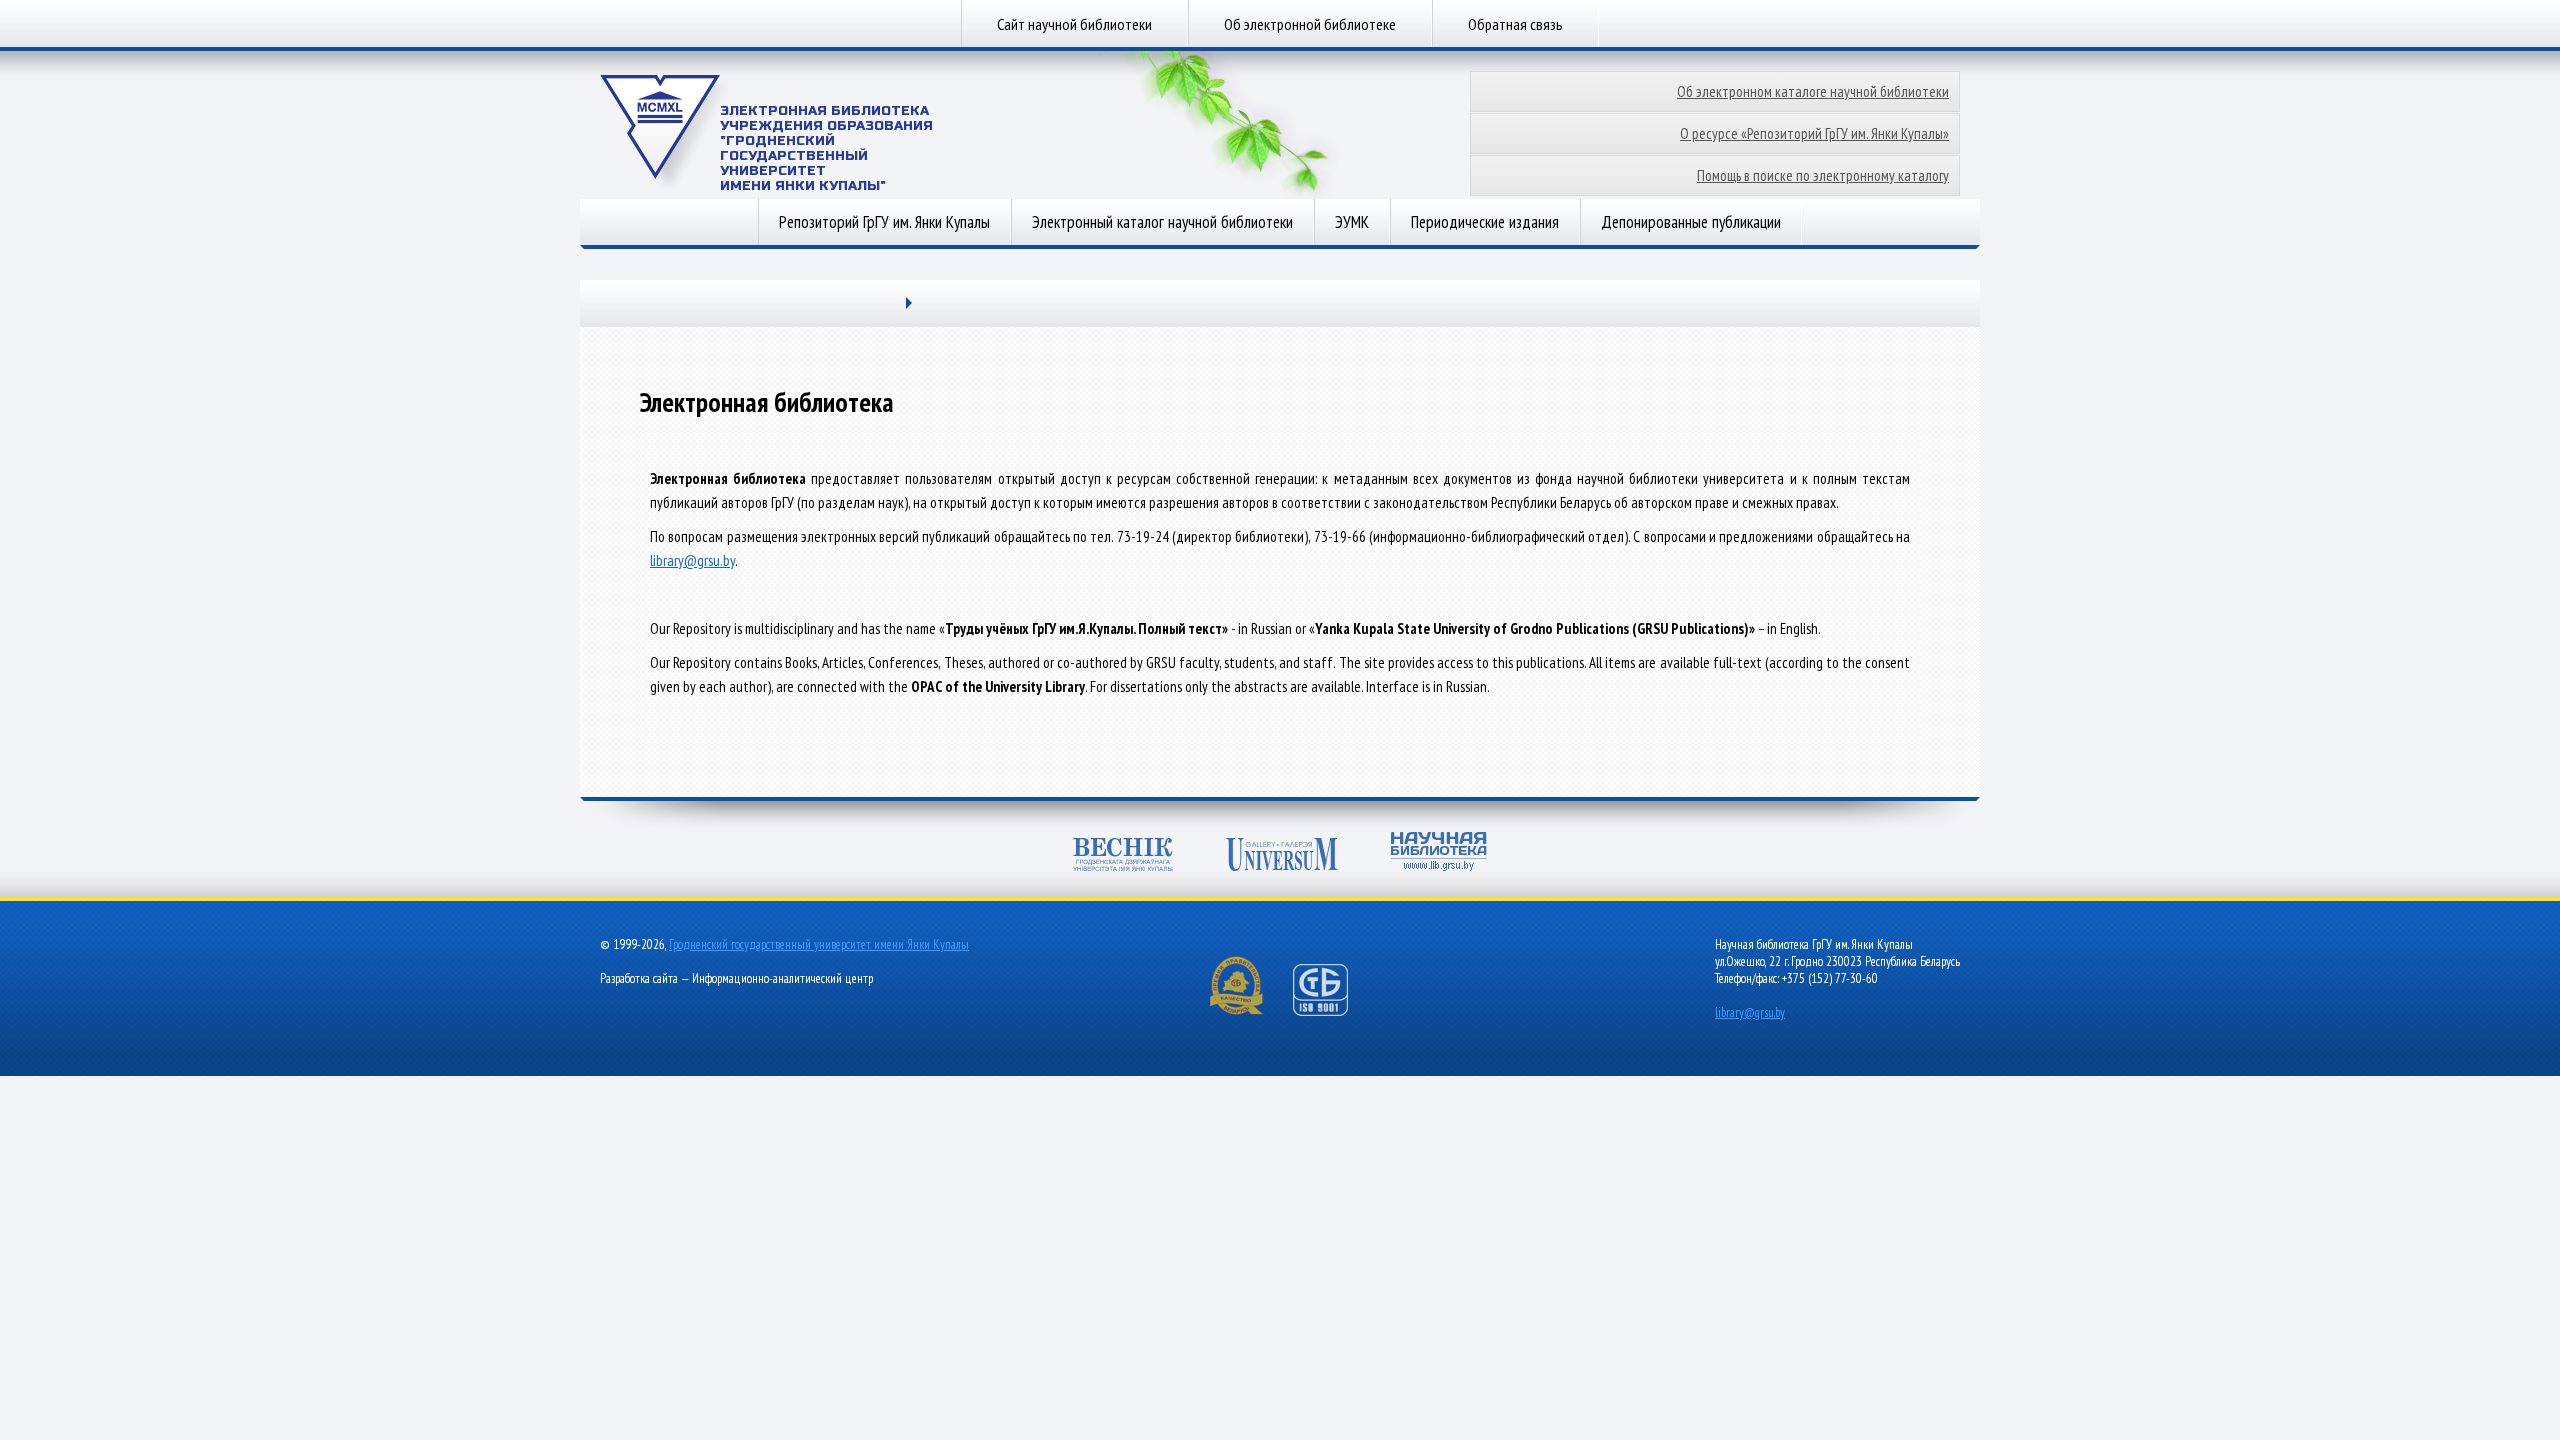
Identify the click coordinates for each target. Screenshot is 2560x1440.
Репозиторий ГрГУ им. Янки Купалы (884, 222)
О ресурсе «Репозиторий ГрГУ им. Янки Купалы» (1814, 133)
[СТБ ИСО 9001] (1333, 1011)
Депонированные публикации (1691, 222)
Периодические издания (1485, 222)
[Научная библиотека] (1439, 853)
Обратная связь (1515, 24)
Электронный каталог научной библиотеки (1162, 222)
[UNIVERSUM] (1282, 856)
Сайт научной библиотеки (1074, 24)
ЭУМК (1352, 222)
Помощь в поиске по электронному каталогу (1823, 175)
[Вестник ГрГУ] (1123, 856)
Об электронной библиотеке (1310, 24)
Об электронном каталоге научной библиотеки (1813, 91)
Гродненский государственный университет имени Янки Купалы (819, 944)
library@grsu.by (692, 560)
